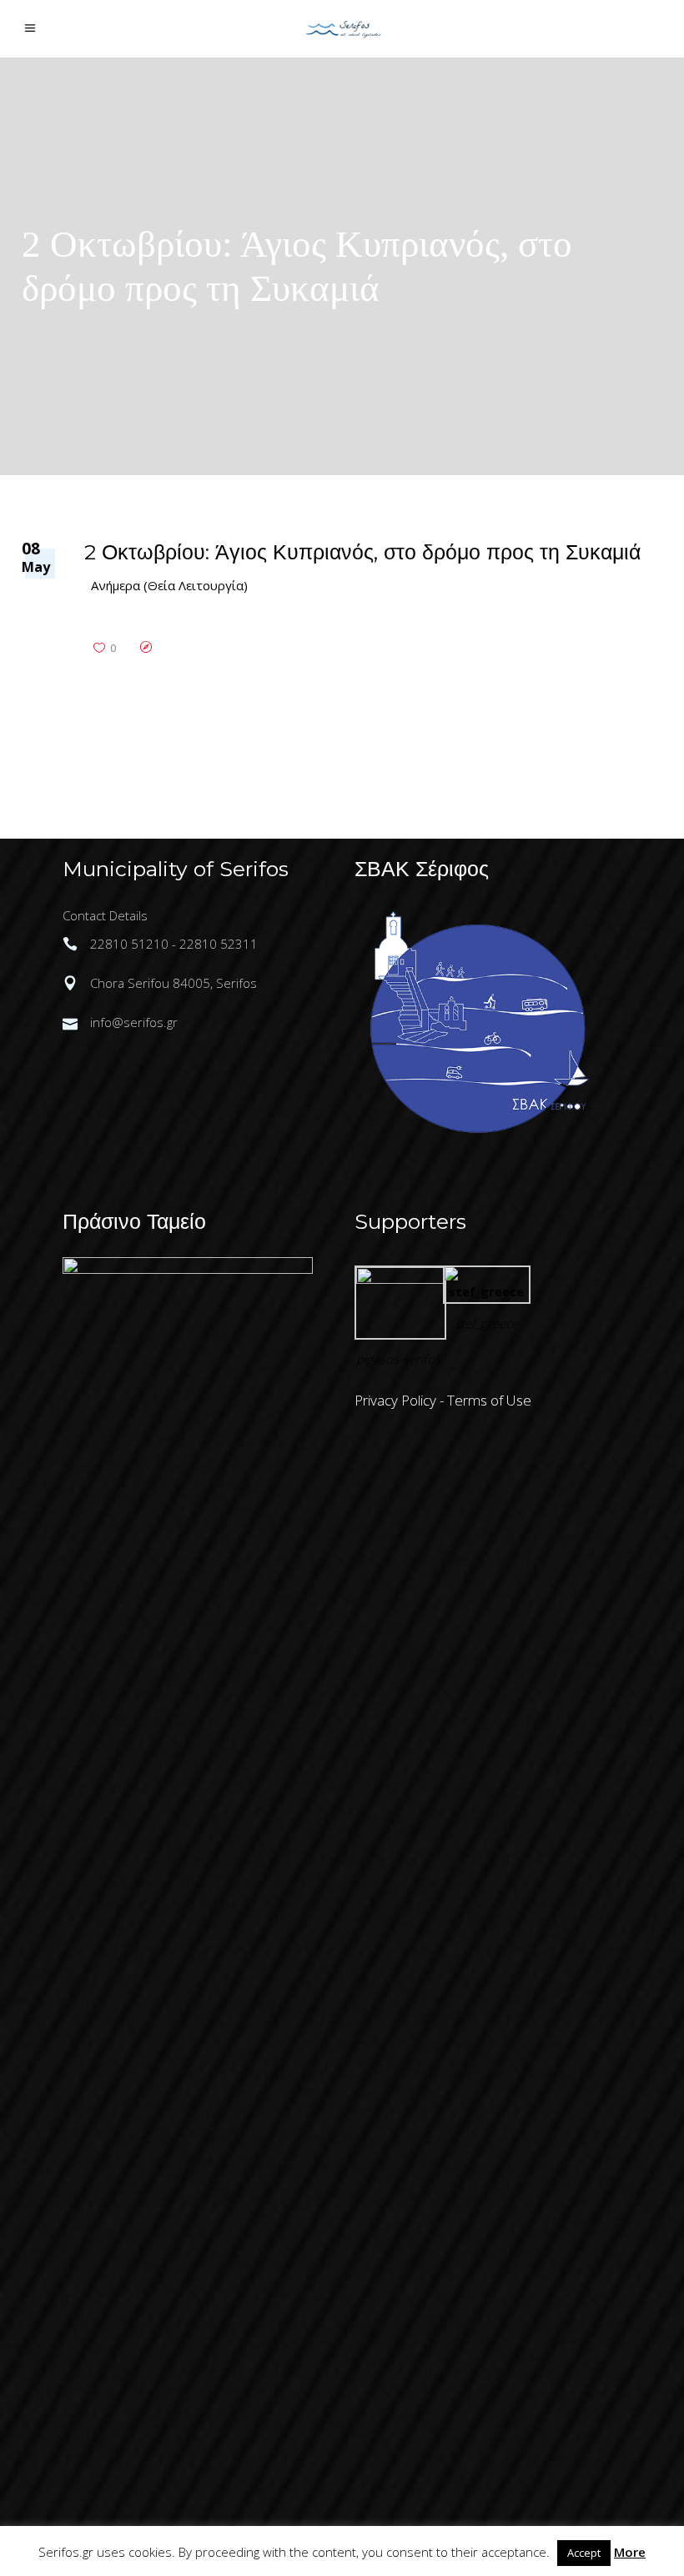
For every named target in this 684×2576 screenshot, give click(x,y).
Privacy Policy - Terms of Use (443, 1400)
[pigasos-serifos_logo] (400, 1279)
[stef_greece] (487, 1291)
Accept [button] (584, 2553)
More (630, 2552)
